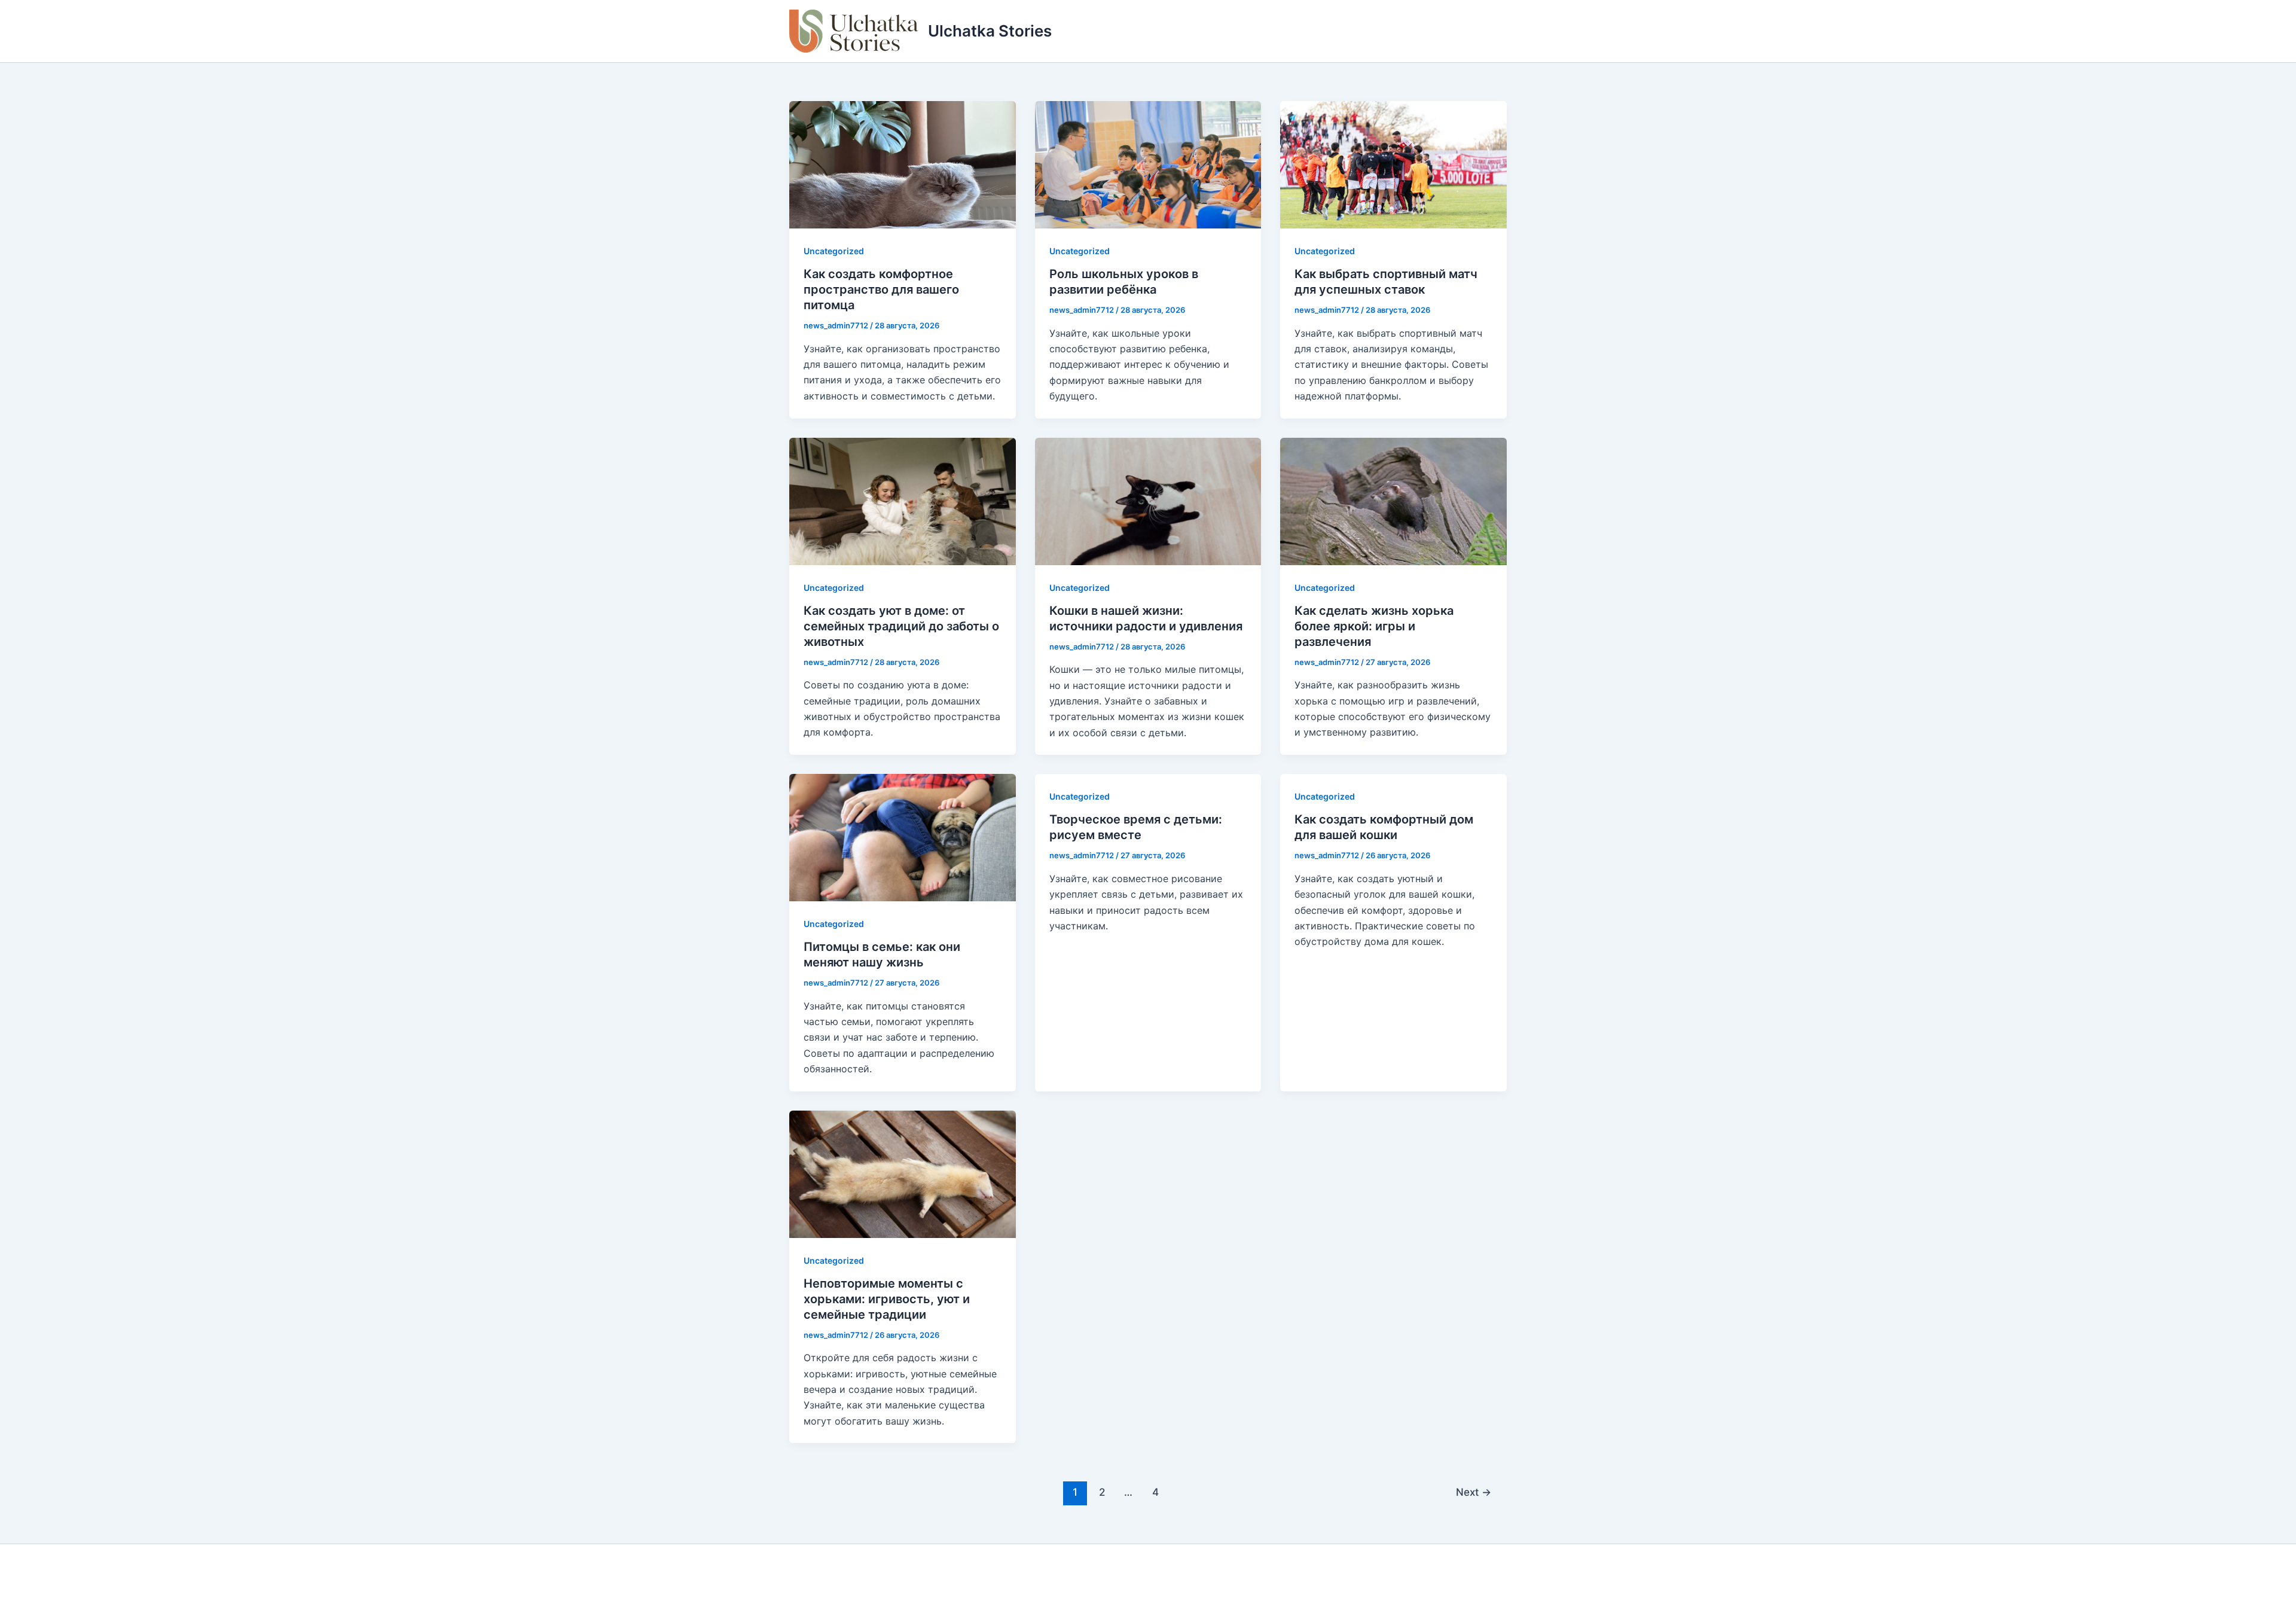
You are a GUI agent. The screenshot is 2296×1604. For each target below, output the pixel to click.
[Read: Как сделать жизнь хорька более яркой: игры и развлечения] (1393, 500)
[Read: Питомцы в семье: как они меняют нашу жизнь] (903, 837)
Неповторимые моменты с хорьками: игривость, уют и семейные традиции (887, 1299)
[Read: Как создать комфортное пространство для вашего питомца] (903, 164)
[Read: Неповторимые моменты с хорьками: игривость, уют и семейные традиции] (903, 1173)
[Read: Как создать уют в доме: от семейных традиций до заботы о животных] (903, 500)
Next (1474, 1492)
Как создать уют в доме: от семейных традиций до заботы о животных (901, 626)
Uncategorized (834, 251)
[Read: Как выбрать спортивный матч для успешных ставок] (1393, 164)
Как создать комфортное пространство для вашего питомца (881, 289)
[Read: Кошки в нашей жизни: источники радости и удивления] (1148, 500)
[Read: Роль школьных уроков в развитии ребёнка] (1148, 164)
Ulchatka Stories (990, 31)
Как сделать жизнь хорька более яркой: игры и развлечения (1374, 626)
